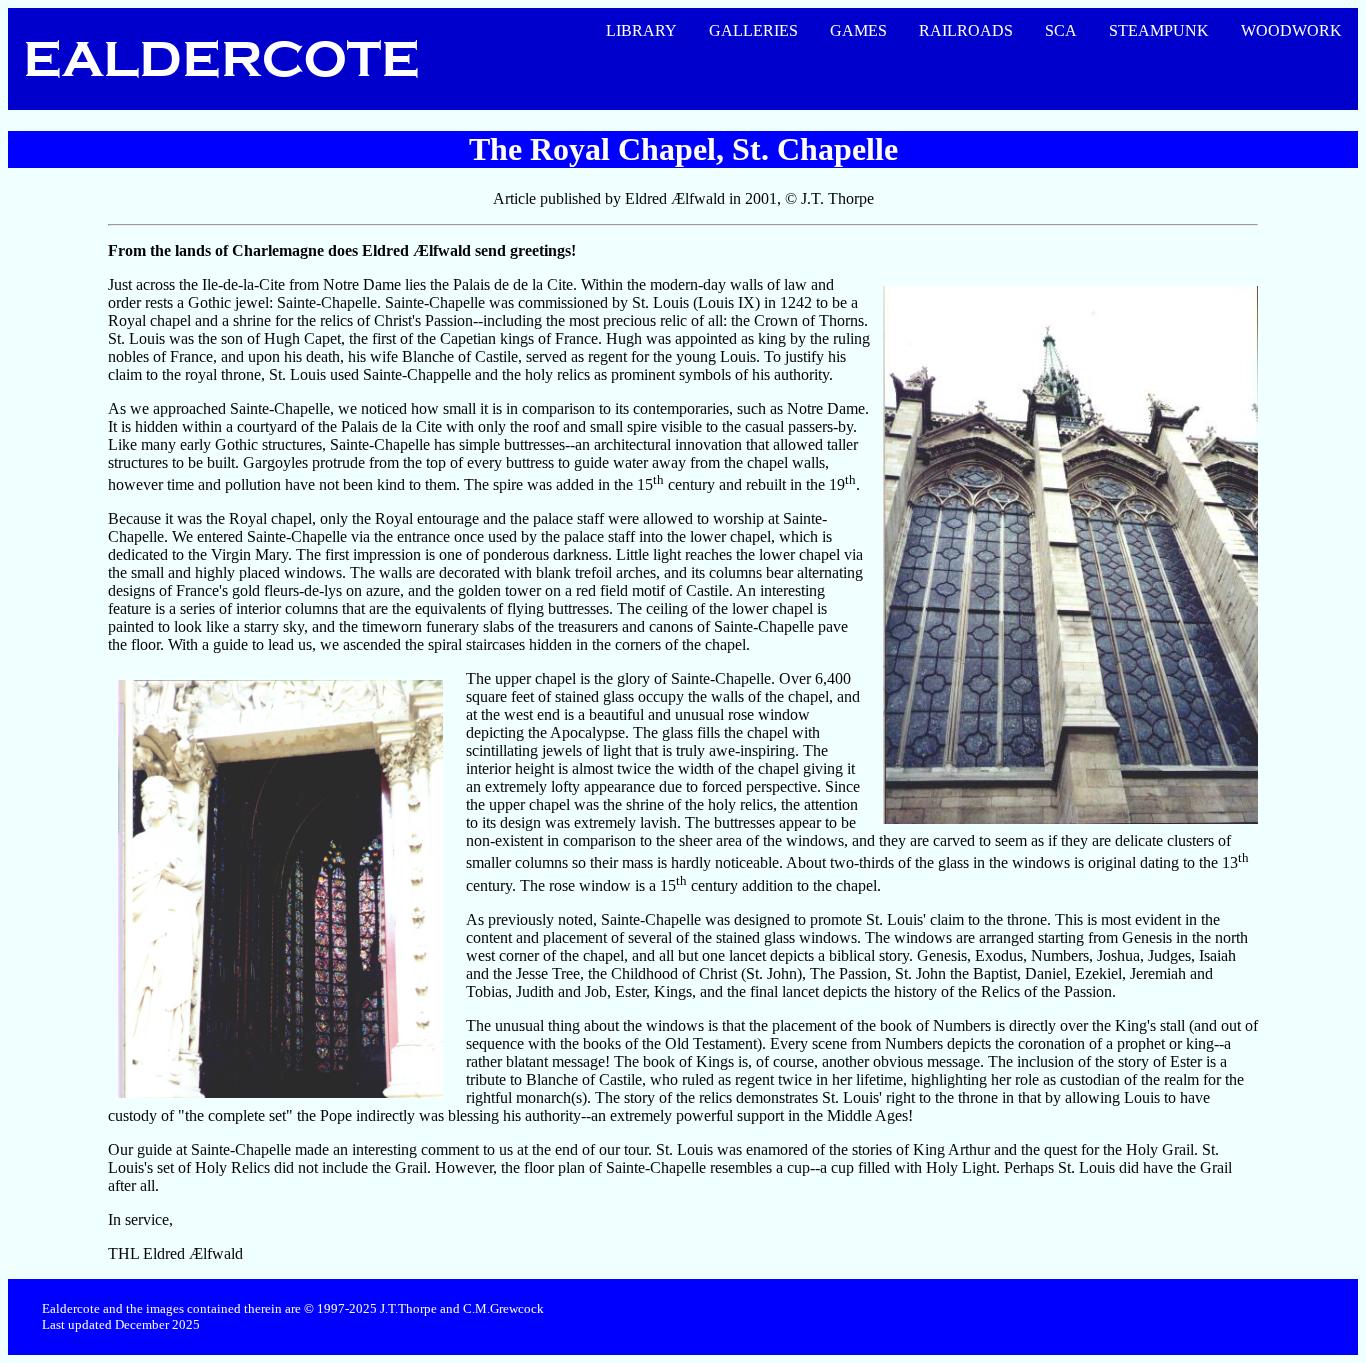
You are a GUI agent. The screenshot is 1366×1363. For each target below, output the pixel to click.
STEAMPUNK (1159, 30)
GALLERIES (753, 30)
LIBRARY (641, 30)
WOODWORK (1291, 30)
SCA (1061, 30)
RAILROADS (966, 30)
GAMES (858, 30)
